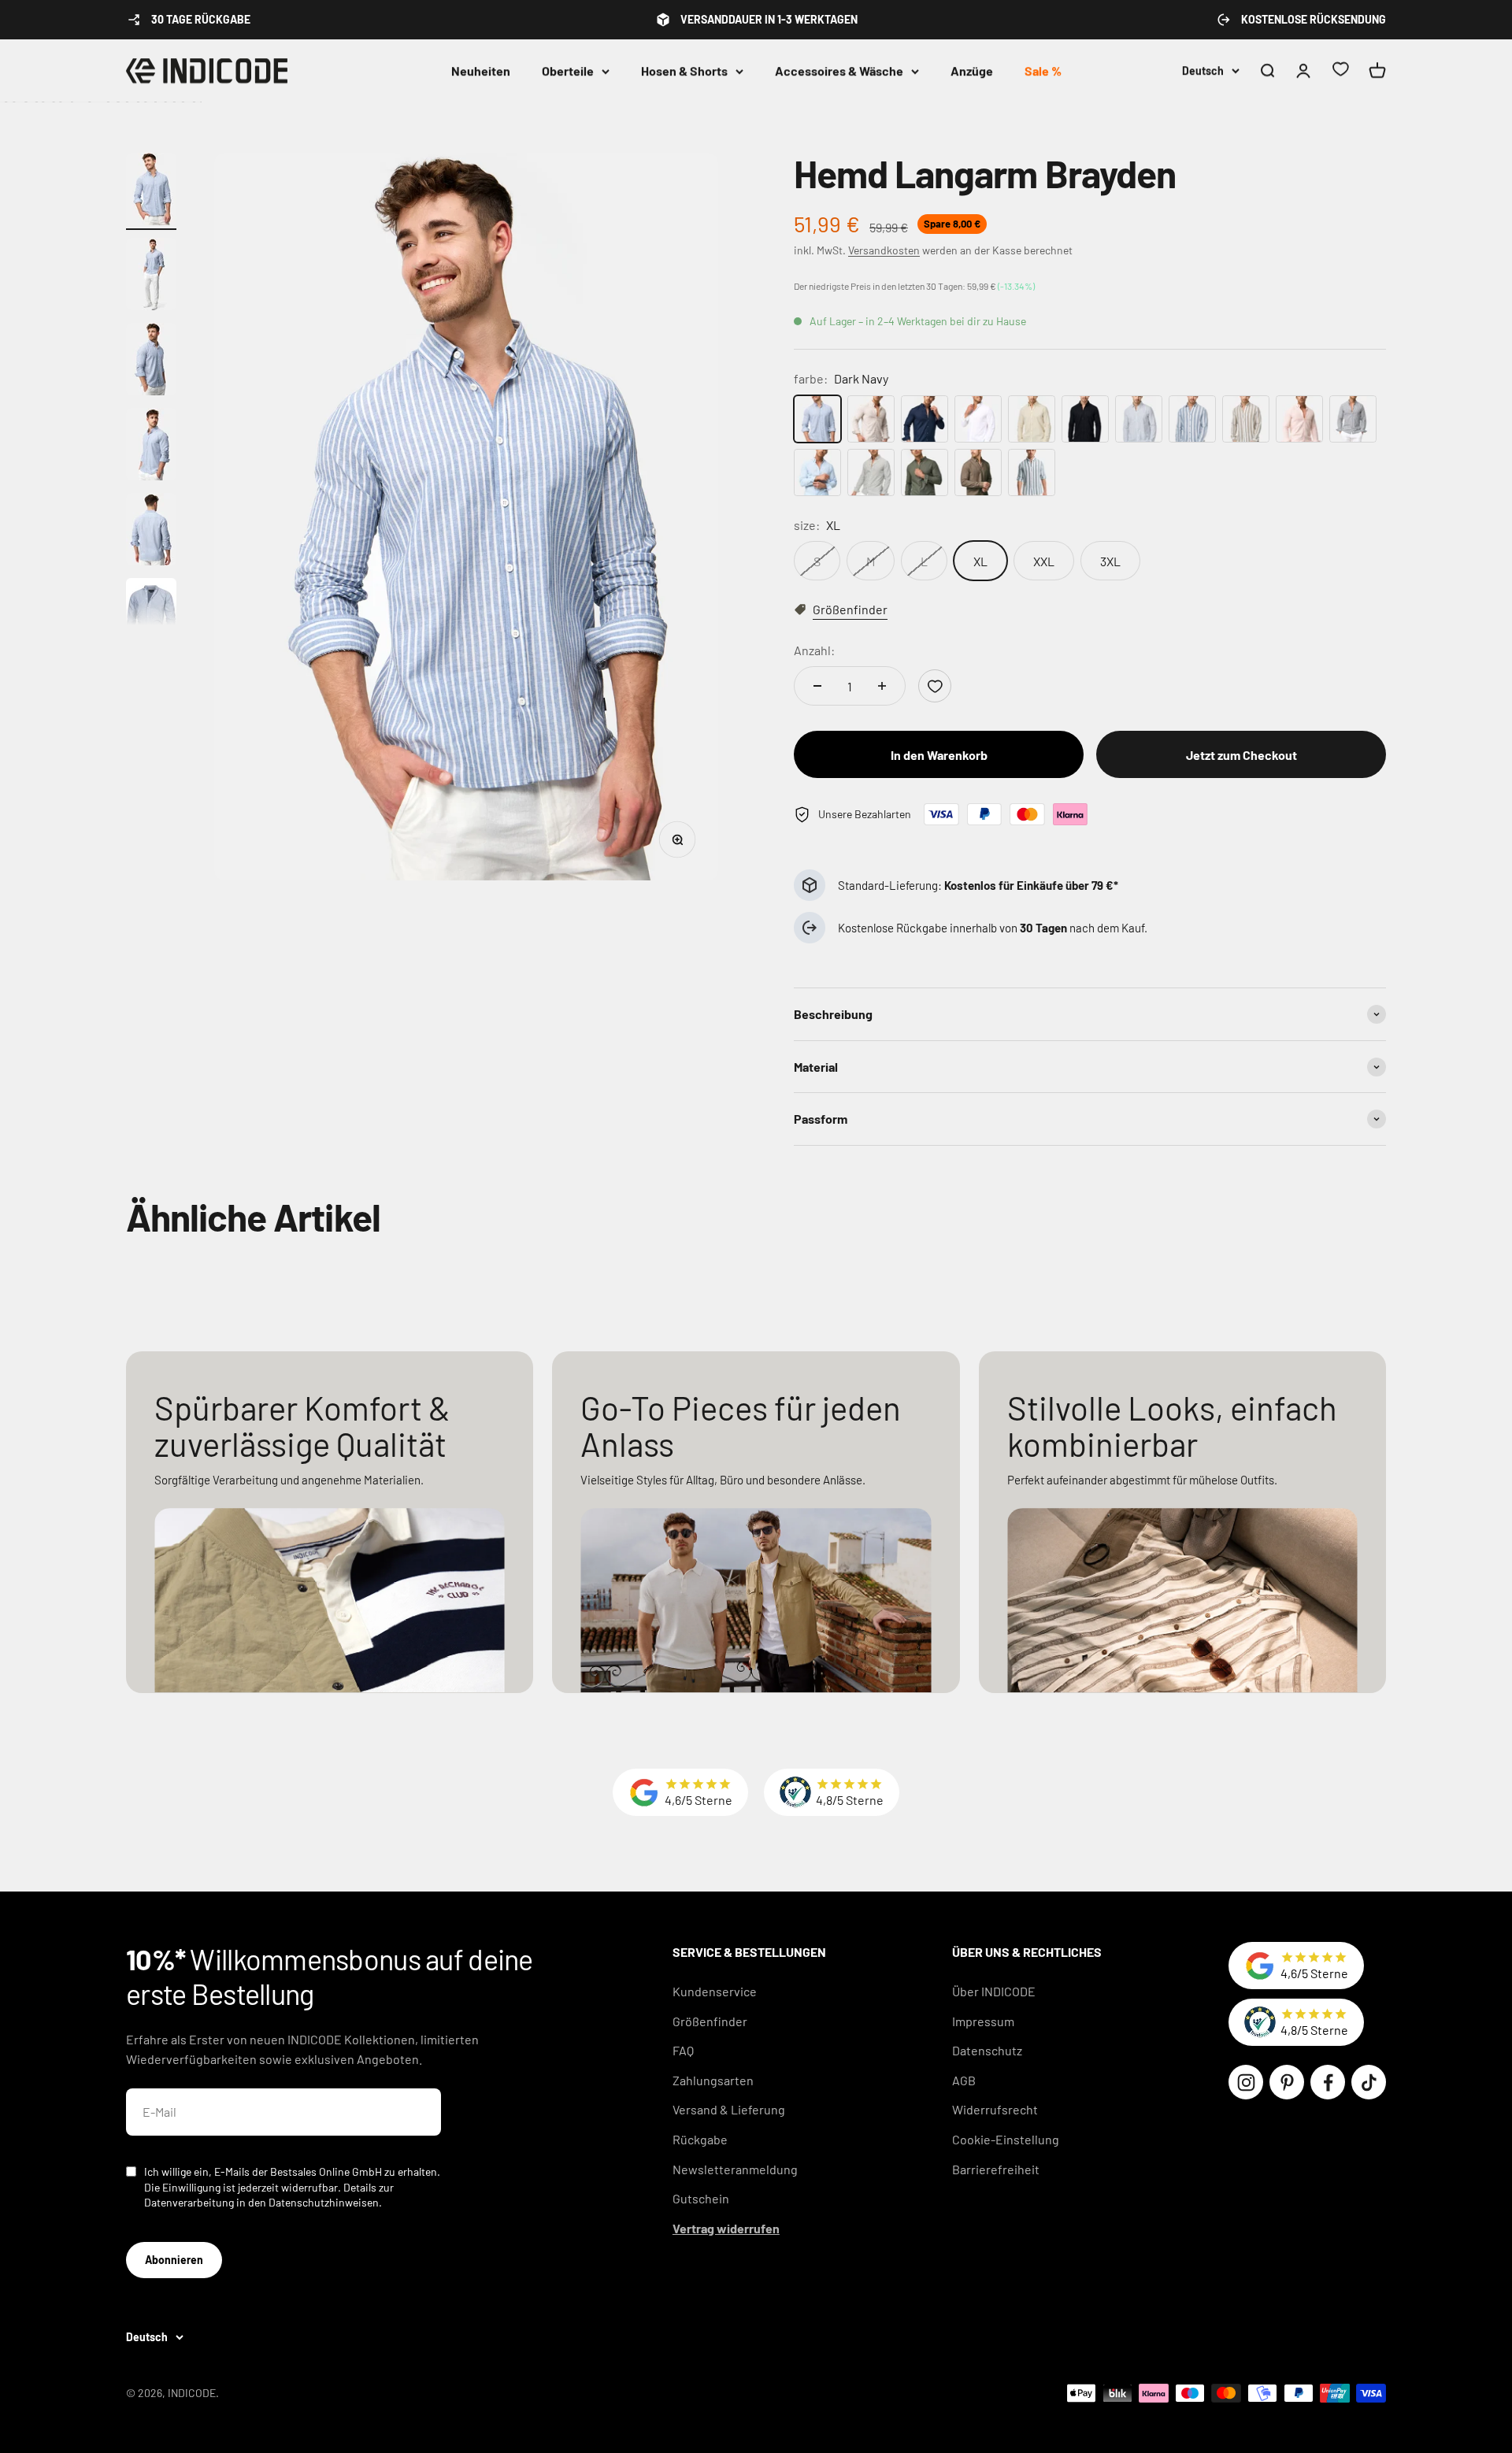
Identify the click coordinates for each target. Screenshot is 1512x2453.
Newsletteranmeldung (735, 2169)
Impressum (983, 2021)
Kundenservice (715, 1991)
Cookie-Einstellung (1006, 2139)
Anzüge (972, 70)
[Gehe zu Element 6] (151, 617)
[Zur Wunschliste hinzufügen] (935, 686)
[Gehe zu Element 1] (151, 191)
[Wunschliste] (1340, 71)
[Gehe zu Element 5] (151, 532)
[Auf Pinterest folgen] (1287, 2082)
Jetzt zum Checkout (1241, 755)
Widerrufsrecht (995, 2109)
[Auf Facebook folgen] (1328, 2082)
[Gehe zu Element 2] (151, 276)
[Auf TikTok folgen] (1369, 2082)
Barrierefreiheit (996, 2169)
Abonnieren (174, 2260)
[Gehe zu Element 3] (151, 361)
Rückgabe (700, 2139)
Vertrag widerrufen (726, 2228)
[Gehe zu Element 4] (151, 447)
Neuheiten (481, 70)
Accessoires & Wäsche (839, 70)
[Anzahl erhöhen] (882, 686)
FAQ (683, 2050)
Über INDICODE (994, 1991)
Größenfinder (710, 2021)
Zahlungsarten (713, 2080)
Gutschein (701, 2198)
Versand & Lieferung (729, 2109)
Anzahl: (814, 650)
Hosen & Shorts (684, 70)
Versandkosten (884, 250)
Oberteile (568, 70)
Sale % (1043, 70)
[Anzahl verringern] (817, 686)
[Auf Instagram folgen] (1246, 2082)
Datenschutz (987, 2050)
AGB (964, 2080)
